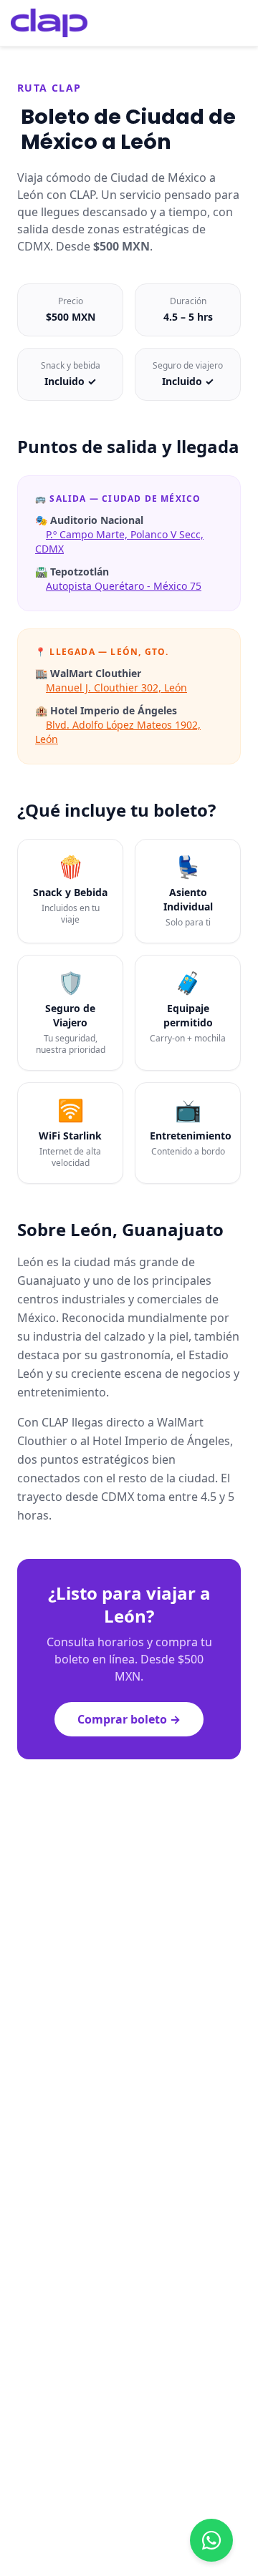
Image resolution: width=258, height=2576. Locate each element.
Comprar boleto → (129, 1719)
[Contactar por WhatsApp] (211, 2540)
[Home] (49, 23)
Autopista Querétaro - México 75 (124, 586)
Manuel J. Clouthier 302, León (116, 687)
